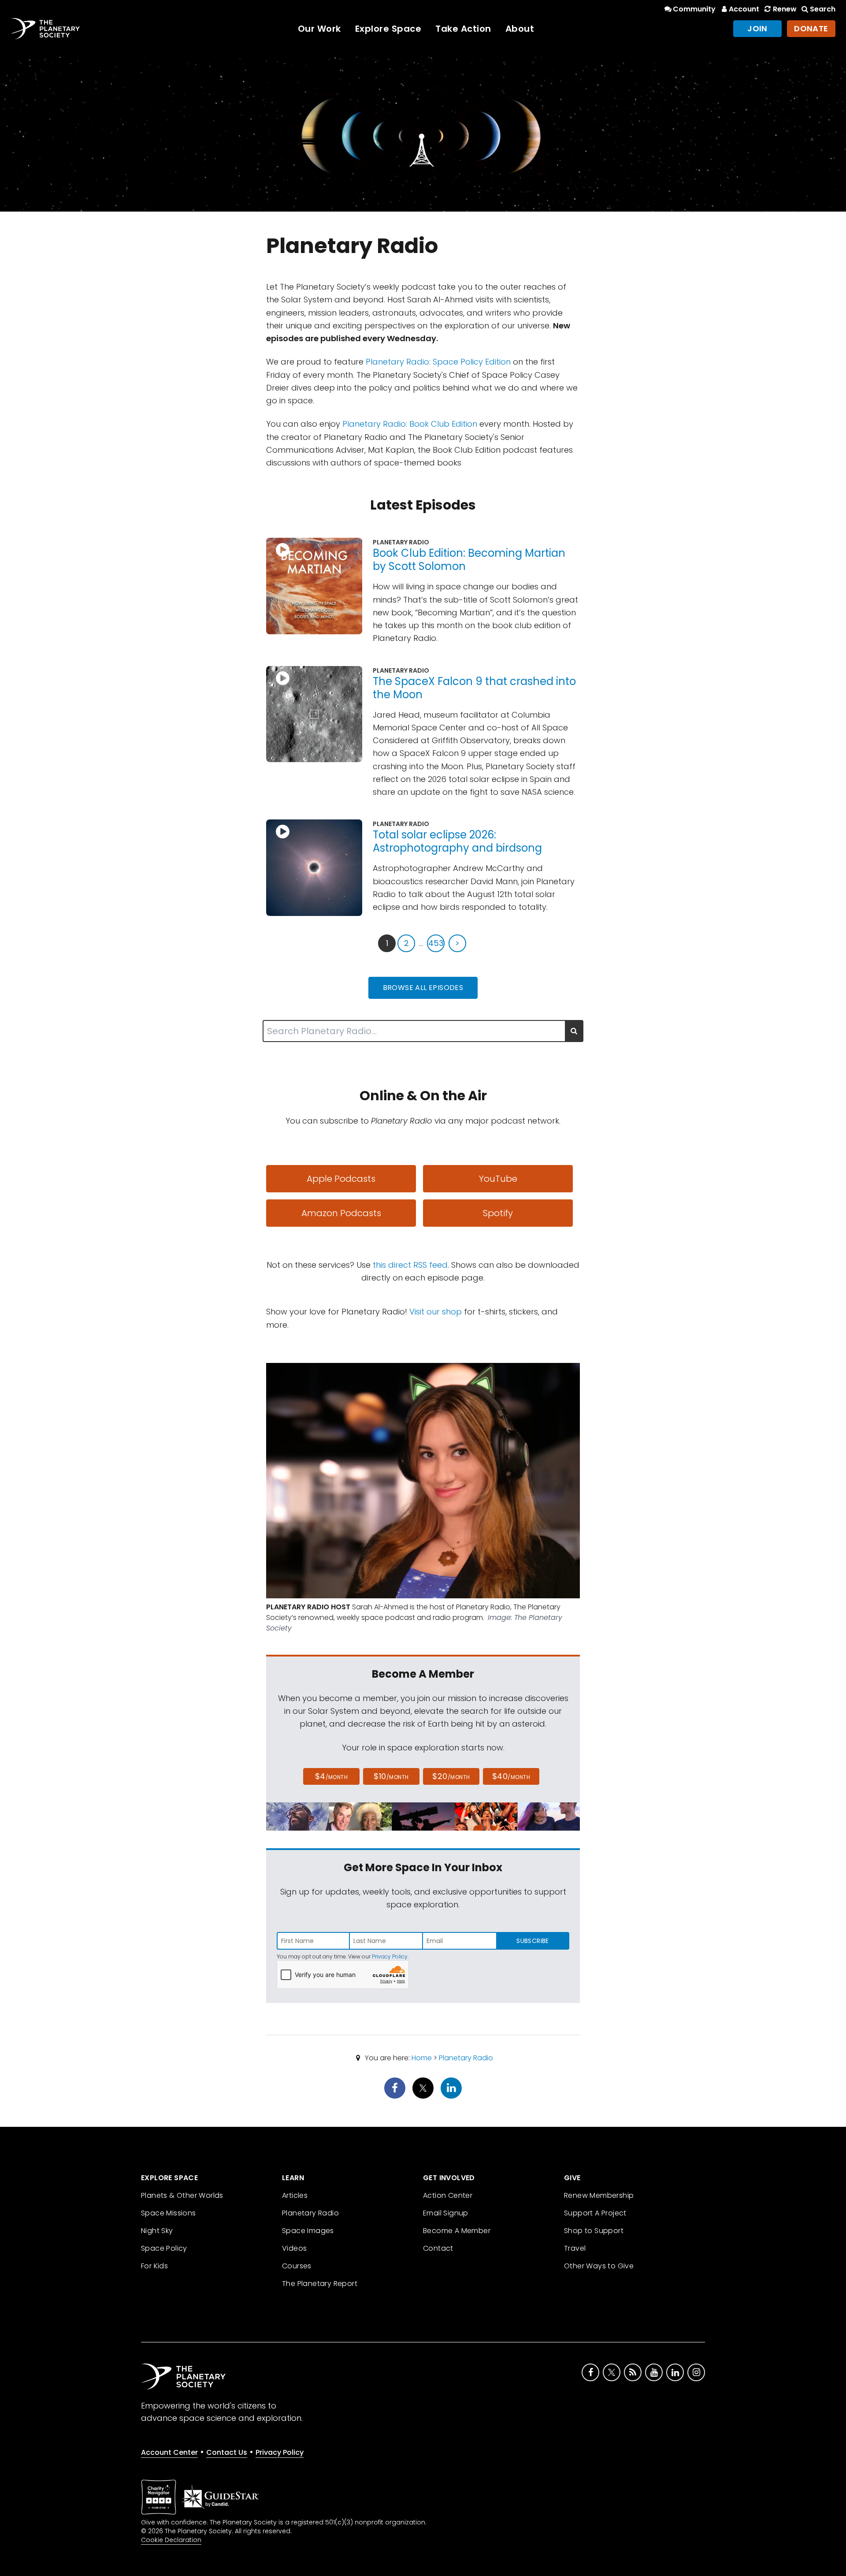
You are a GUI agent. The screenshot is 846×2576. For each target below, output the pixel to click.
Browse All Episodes (423, 988)
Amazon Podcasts (341, 1213)
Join (757, 28)
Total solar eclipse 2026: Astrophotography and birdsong (457, 841)
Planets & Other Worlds (182, 2195)
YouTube (498, 1179)
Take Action (463, 29)
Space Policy (164, 2248)
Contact (438, 2248)
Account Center (169, 2452)
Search (823, 9)
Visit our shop (436, 1312)
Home (422, 2058)
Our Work (319, 29)
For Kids (154, 2266)
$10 (391, 1776)
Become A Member (457, 2231)
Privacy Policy (390, 1956)
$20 (451, 1776)
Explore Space (388, 29)
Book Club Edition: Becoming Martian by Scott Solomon (469, 560)
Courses (297, 2266)
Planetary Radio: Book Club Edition (410, 424)
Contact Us (227, 2452)
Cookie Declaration (171, 2540)
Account (744, 9)
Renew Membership (599, 2195)
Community (694, 9)
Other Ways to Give (599, 2266)
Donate (811, 28)
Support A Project (595, 2213)
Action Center (448, 2195)
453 (436, 943)
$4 (332, 1776)
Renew (785, 9)
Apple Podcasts (341, 1179)
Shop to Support (594, 2231)
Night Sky (157, 2231)
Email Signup (446, 2213)
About (520, 29)
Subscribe (532, 1941)
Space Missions (169, 2213)
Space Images (308, 2231)
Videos (294, 2248)
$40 (511, 1776)
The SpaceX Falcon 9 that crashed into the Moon (474, 688)
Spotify (498, 1213)
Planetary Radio (466, 2058)
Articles (295, 2195)
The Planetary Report (320, 2284)
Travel (575, 2248)
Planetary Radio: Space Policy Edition (438, 362)
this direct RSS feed (410, 1265)
